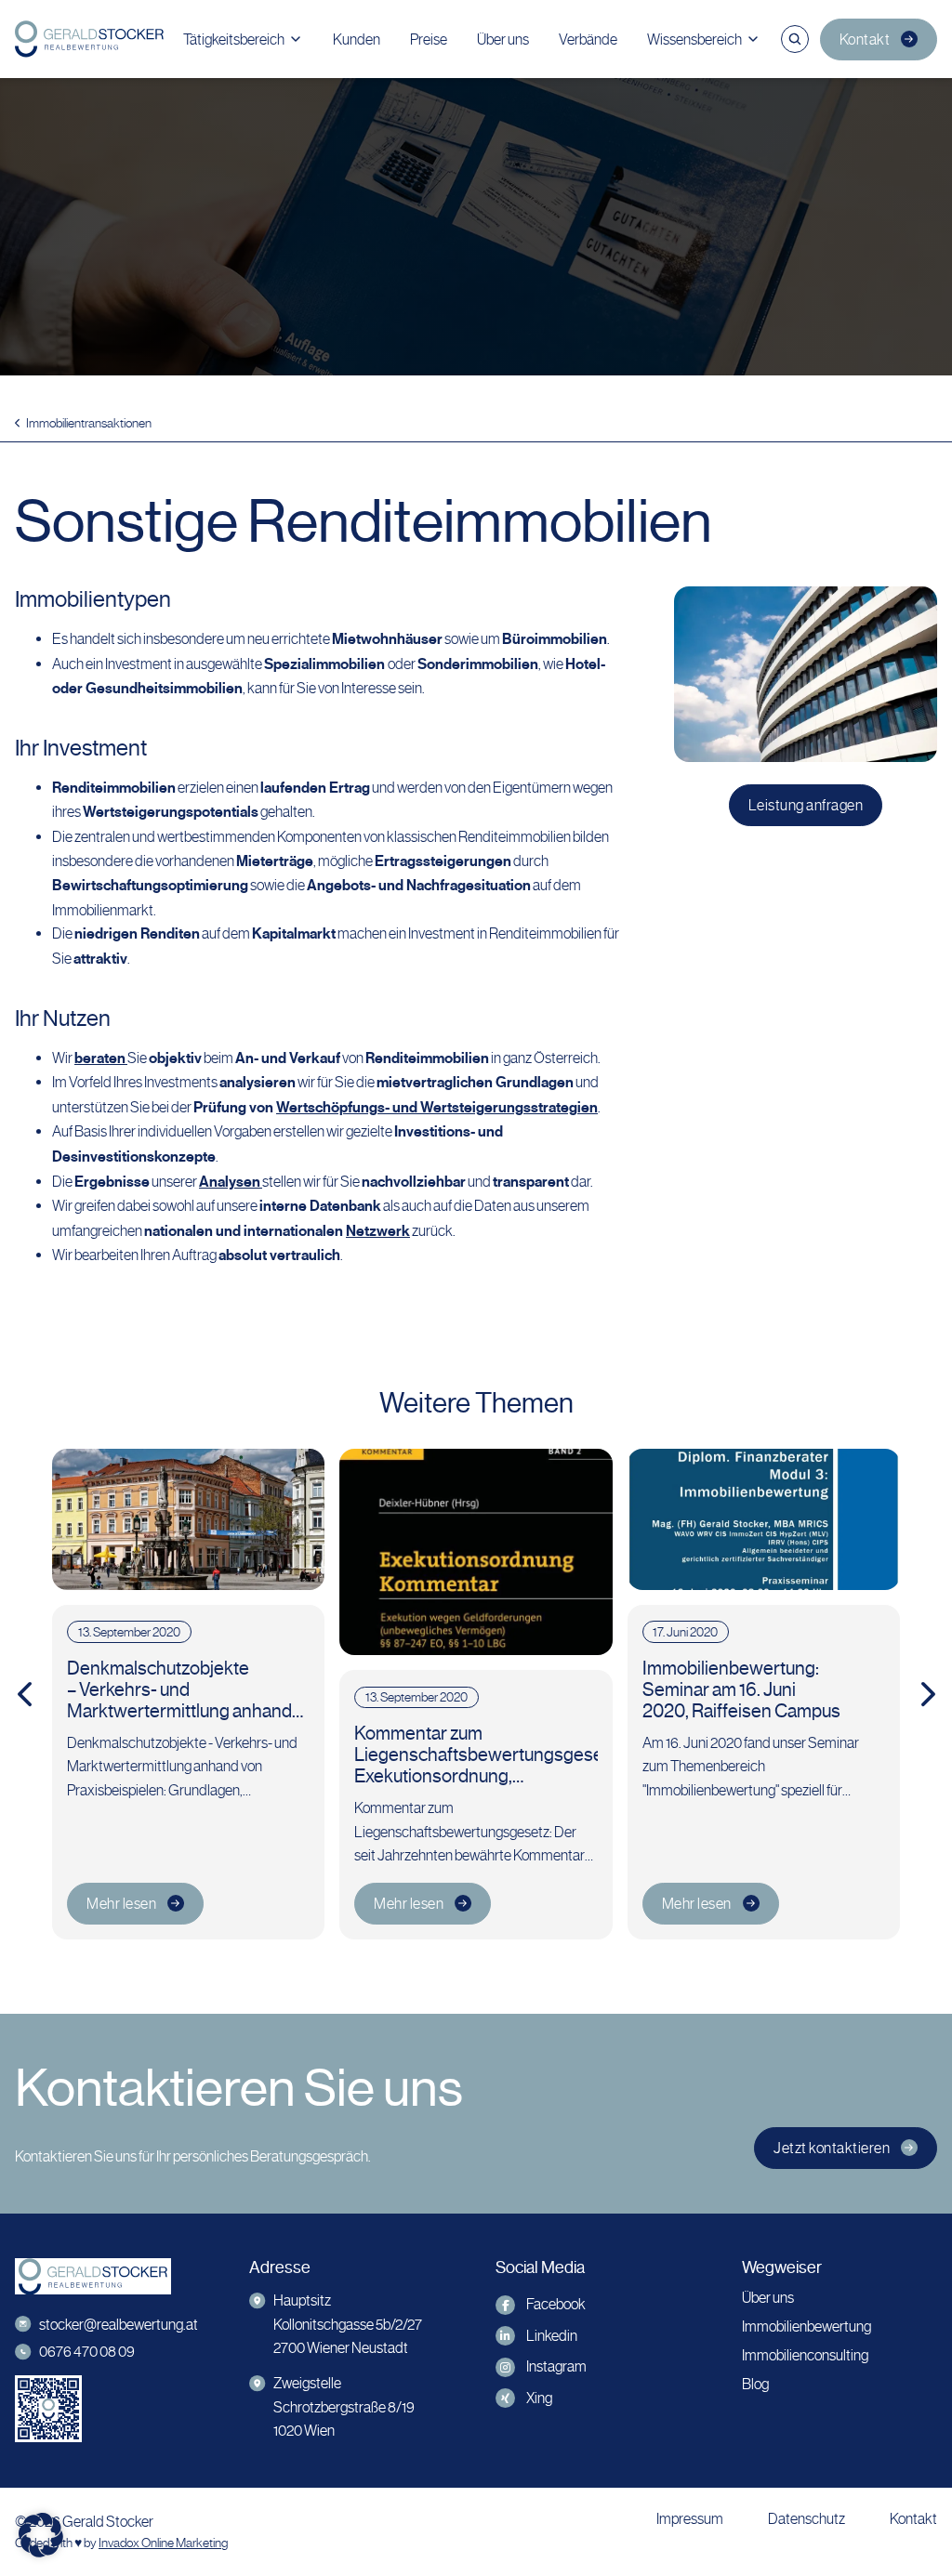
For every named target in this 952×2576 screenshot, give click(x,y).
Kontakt (865, 39)
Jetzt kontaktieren (832, 2148)
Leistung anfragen (806, 805)
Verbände (588, 39)
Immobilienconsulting (805, 2355)
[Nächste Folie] (928, 1694)
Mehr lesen (121, 1904)
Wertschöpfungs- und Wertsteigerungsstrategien (437, 1108)
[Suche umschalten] (795, 39)
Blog (755, 2384)
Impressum (690, 2519)
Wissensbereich (694, 39)
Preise (429, 39)
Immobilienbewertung (807, 2326)
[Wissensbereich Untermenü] (753, 39)
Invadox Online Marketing (163, 2543)
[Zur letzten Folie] (24, 1694)
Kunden (357, 39)
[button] (41, 2535)
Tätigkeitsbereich (234, 39)
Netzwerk (378, 1231)
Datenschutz (807, 2519)
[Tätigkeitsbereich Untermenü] (296, 39)
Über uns (503, 39)
